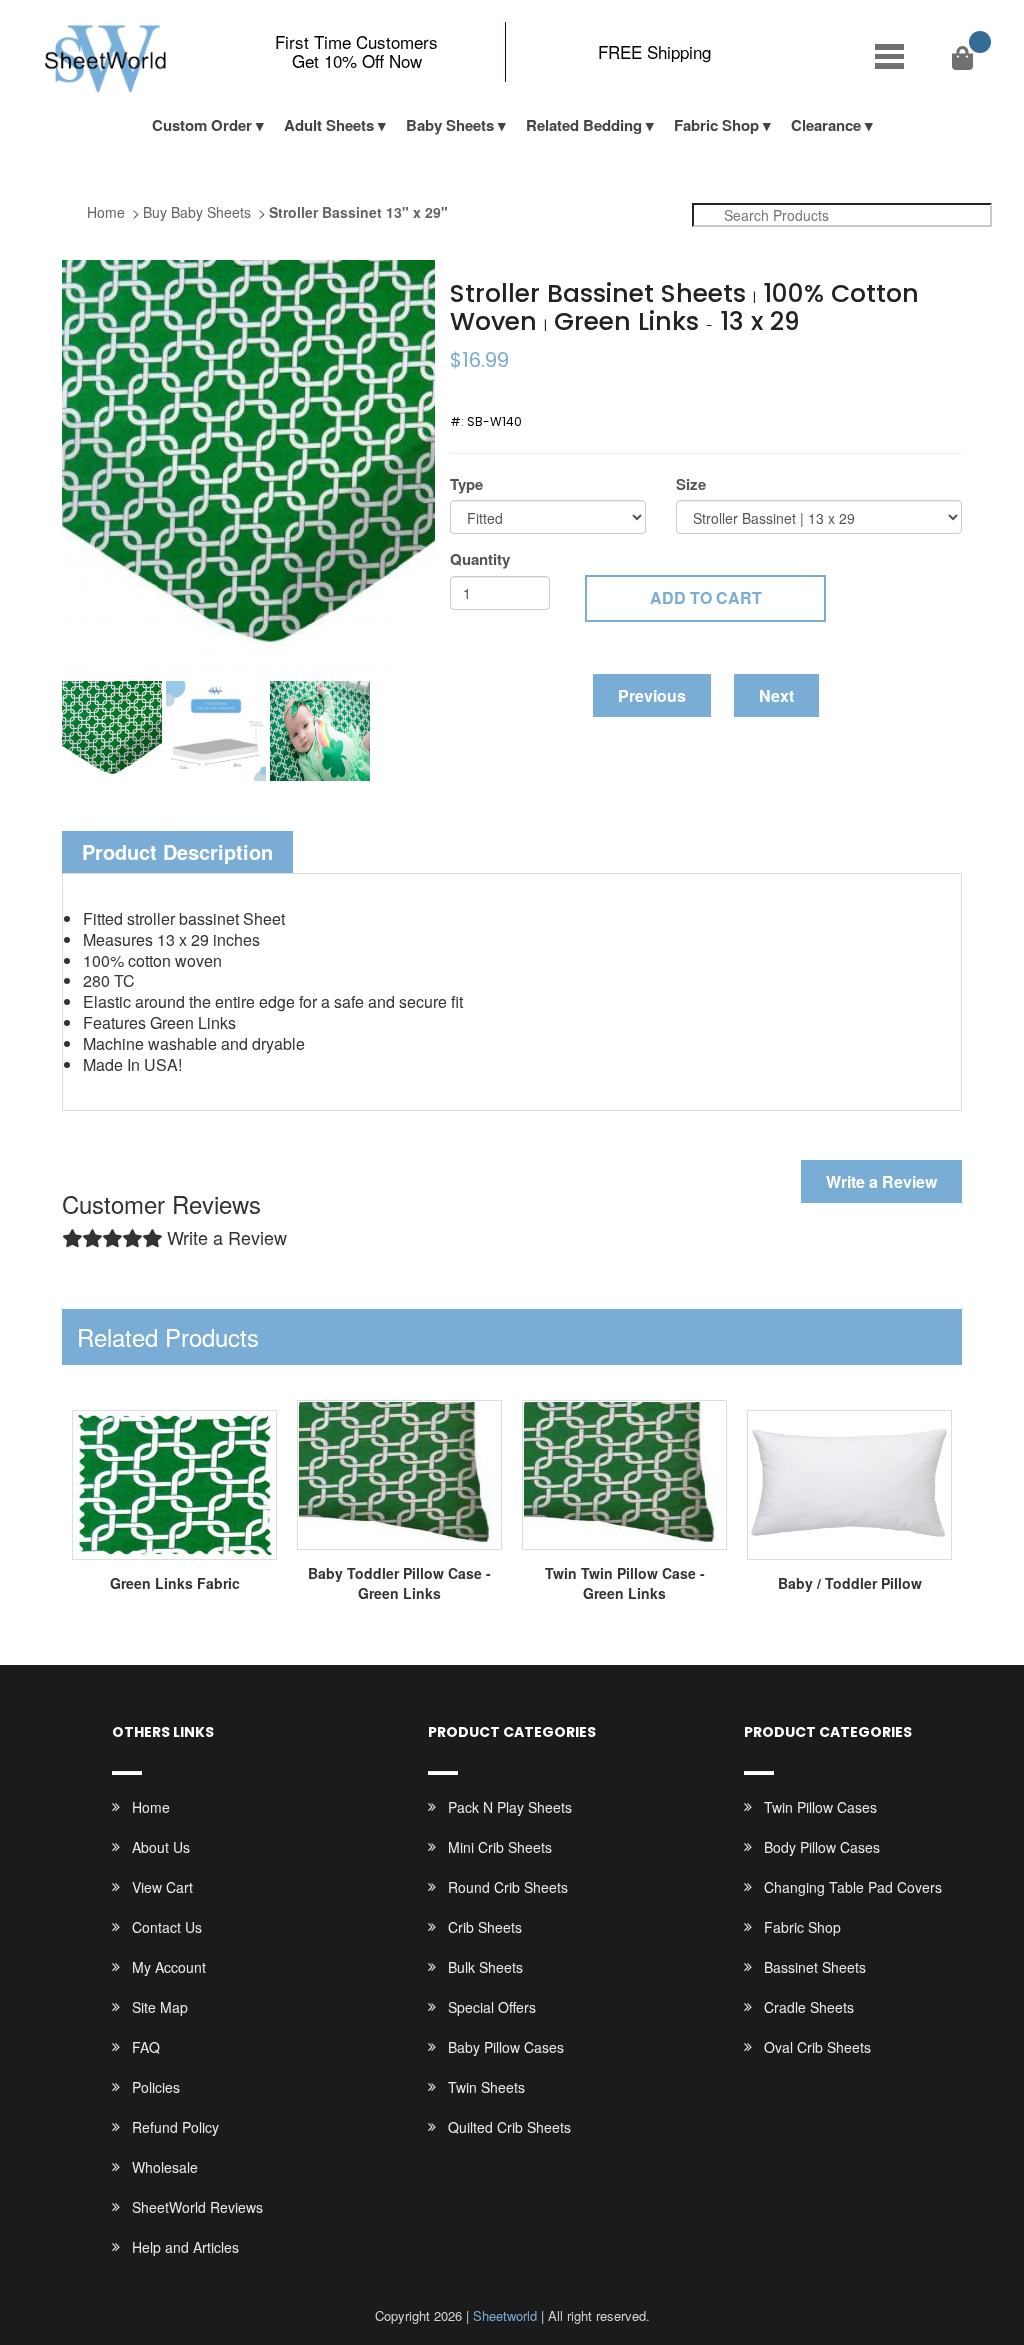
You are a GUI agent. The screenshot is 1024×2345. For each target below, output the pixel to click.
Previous (652, 695)
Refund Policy (175, 2127)
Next (776, 695)
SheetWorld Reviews (197, 2207)
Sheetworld (505, 2315)
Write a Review (881, 1181)
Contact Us (167, 1927)
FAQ (146, 2047)
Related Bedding (584, 125)
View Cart (162, 1887)
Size (691, 484)
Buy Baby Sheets (197, 212)
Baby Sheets (450, 125)
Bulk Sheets (485, 1967)
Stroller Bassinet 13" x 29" (358, 212)
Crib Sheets (485, 1927)
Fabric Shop (716, 125)
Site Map (160, 2007)
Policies (156, 2087)
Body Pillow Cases (822, 1847)
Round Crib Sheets (508, 1887)
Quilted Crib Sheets (509, 2127)
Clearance (826, 125)
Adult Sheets (329, 125)
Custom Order (202, 125)
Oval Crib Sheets (817, 2047)
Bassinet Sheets (815, 1967)
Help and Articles (185, 2247)
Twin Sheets (486, 2087)
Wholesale (165, 2167)
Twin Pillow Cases (820, 1807)
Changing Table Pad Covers (853, 1887)
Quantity (480, 559)
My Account (169, 1967)
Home (106, 212)
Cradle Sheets (809, 2007)
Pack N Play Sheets (510, 1807)
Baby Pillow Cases (506, 2047)
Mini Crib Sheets (500, 1847)
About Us (161, 1847)
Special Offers (492, 2007)
